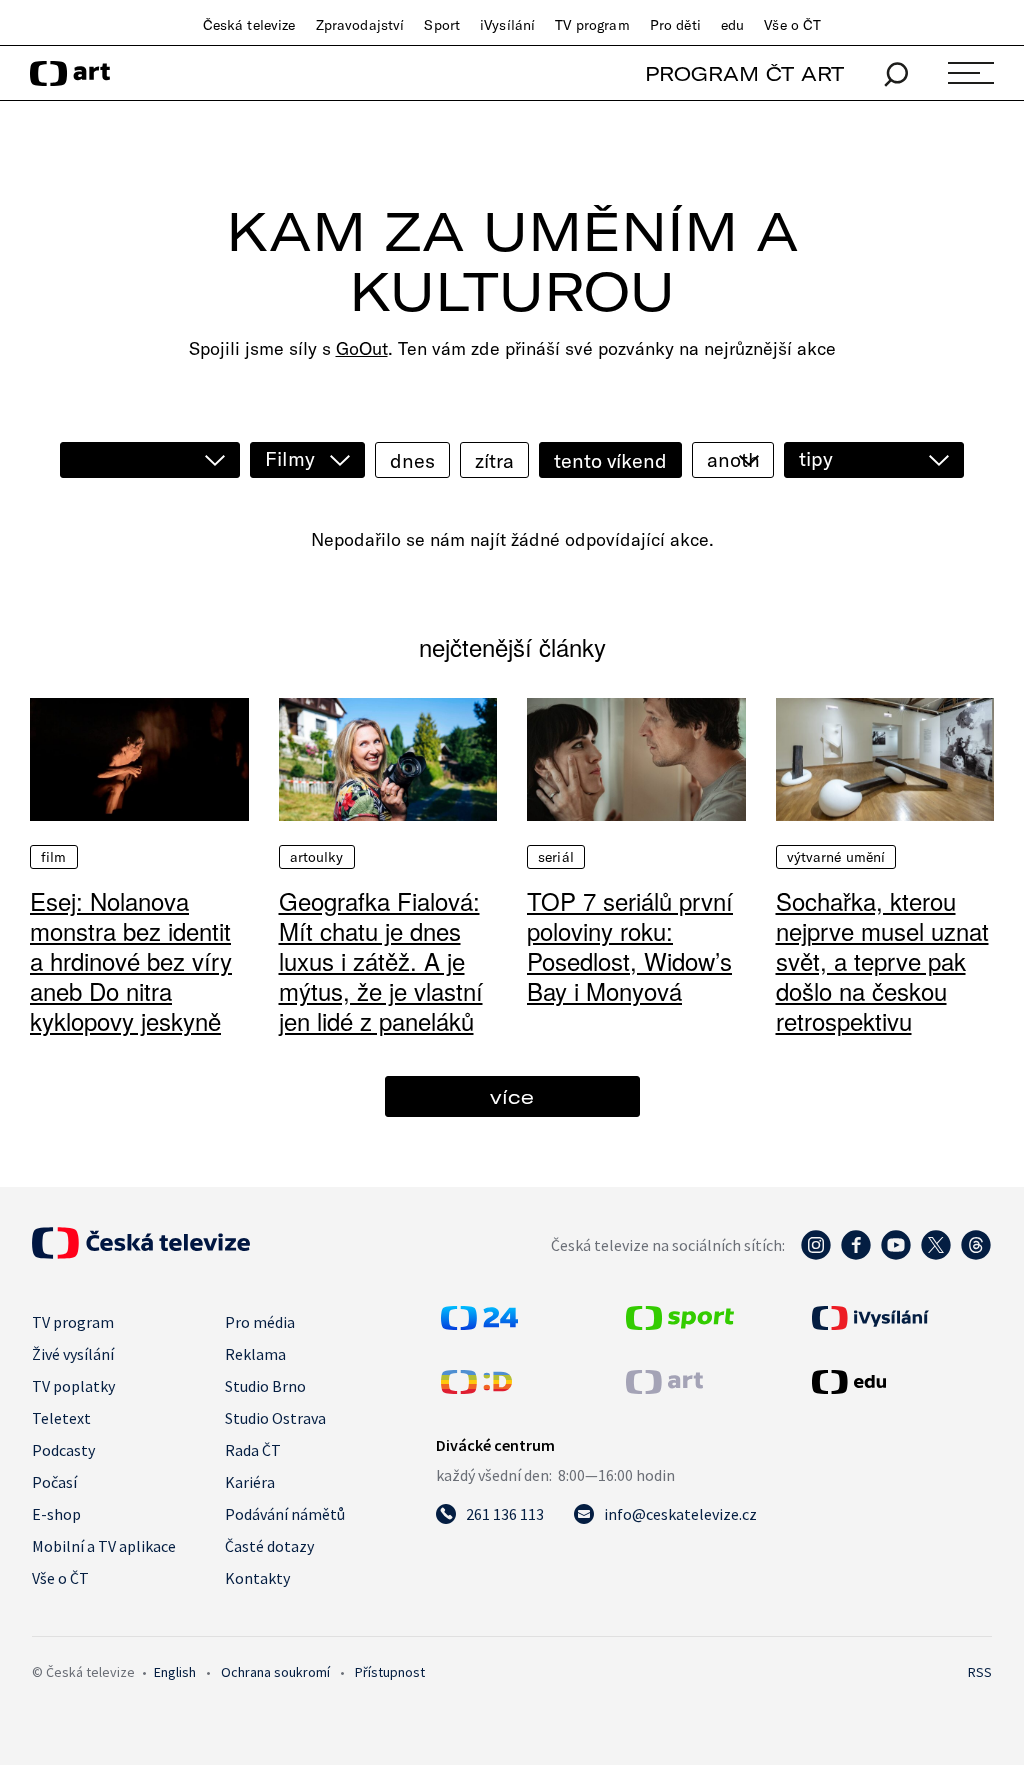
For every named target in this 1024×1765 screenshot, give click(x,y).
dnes (412, 460)
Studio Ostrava (275, 1418)
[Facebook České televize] (856, 1255)
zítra (494, 460)
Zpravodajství (360, 25)
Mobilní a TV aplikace (104, 1546)
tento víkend (610, 460)
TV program (592, 25)
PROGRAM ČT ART (744, 73)
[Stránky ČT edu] (899, 1382)
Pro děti (675, 25)
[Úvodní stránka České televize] (141, 1253)
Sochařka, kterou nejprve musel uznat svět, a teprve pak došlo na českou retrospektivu (882, 960)
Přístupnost (390, 1672)
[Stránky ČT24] (479, 1324)
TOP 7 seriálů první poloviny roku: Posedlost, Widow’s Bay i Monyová (630, 945)
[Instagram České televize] (816, 1255)
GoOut (362, 348)
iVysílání (507, 25)
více (512, 1096)
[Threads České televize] (976, 1255)
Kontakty (257, 1578)
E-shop (56, 1514)
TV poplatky (73, 1386)
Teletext (61, 1418)
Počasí (54, 1482)
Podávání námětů (285, 1514)
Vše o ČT (792, 25)
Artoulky (317, 857)
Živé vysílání (73, 1354)
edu (732, 25)
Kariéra (250, 1482)
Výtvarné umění (836, 857)
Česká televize (249, 25)
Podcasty (63, 1450)
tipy (816, 458)
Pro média (260, 1322)
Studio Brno (265, 1386)
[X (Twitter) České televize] (936, 1255)
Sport (442, 25)
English (175, 1672)
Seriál (556, 857)
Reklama (255, 1354)
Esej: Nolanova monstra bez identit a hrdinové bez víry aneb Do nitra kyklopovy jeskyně (131, 960)
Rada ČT (253, 1450)
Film (54, 857)
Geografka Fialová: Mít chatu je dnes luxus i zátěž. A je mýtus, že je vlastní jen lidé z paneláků (381, 960)
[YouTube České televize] (896, 1255)
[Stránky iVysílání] (899, 1318)
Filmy (290, 458)
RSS (980, 1672)
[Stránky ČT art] (664, 1388)
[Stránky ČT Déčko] (476, 1388)
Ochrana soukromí (275, 1672)
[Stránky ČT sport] (680, 1324)
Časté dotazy (269, 1546)
